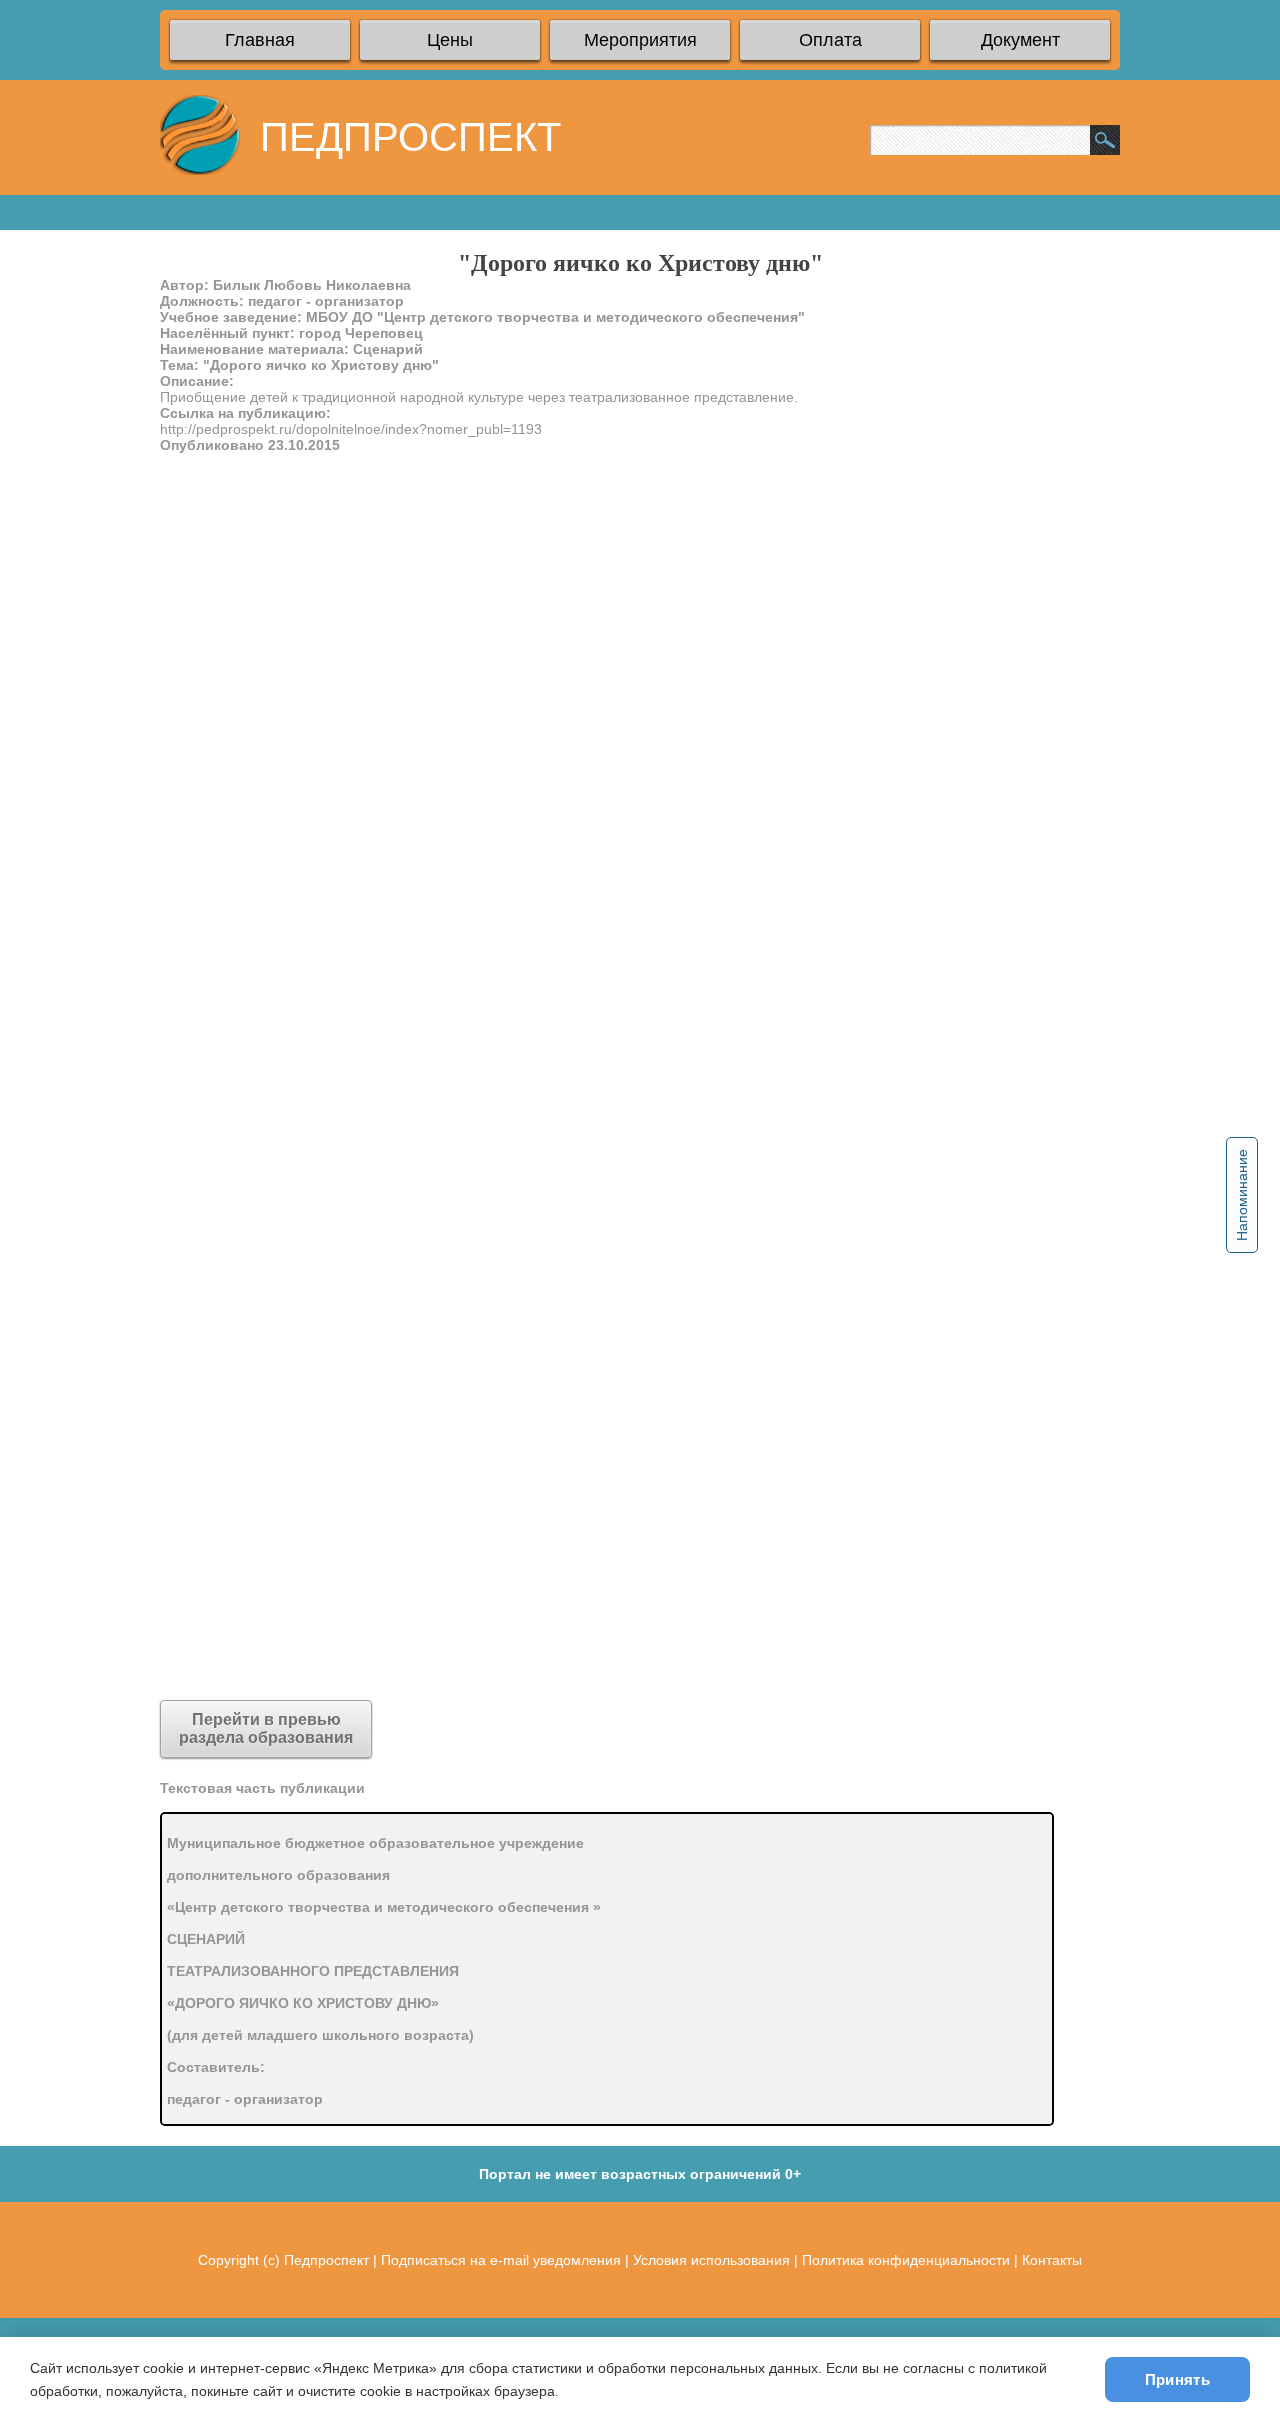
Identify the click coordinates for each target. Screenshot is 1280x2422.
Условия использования (711, 2260)
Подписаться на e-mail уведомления (501, 2260)
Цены (450, 40)
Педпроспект (326, 2260)
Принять (1177, 2379)
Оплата (830, 40)
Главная (260, 40)
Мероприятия (640, 40)
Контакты (1052, 2260)
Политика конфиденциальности (906, 2260)
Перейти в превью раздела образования (266, 1728)
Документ (1020, 40)
